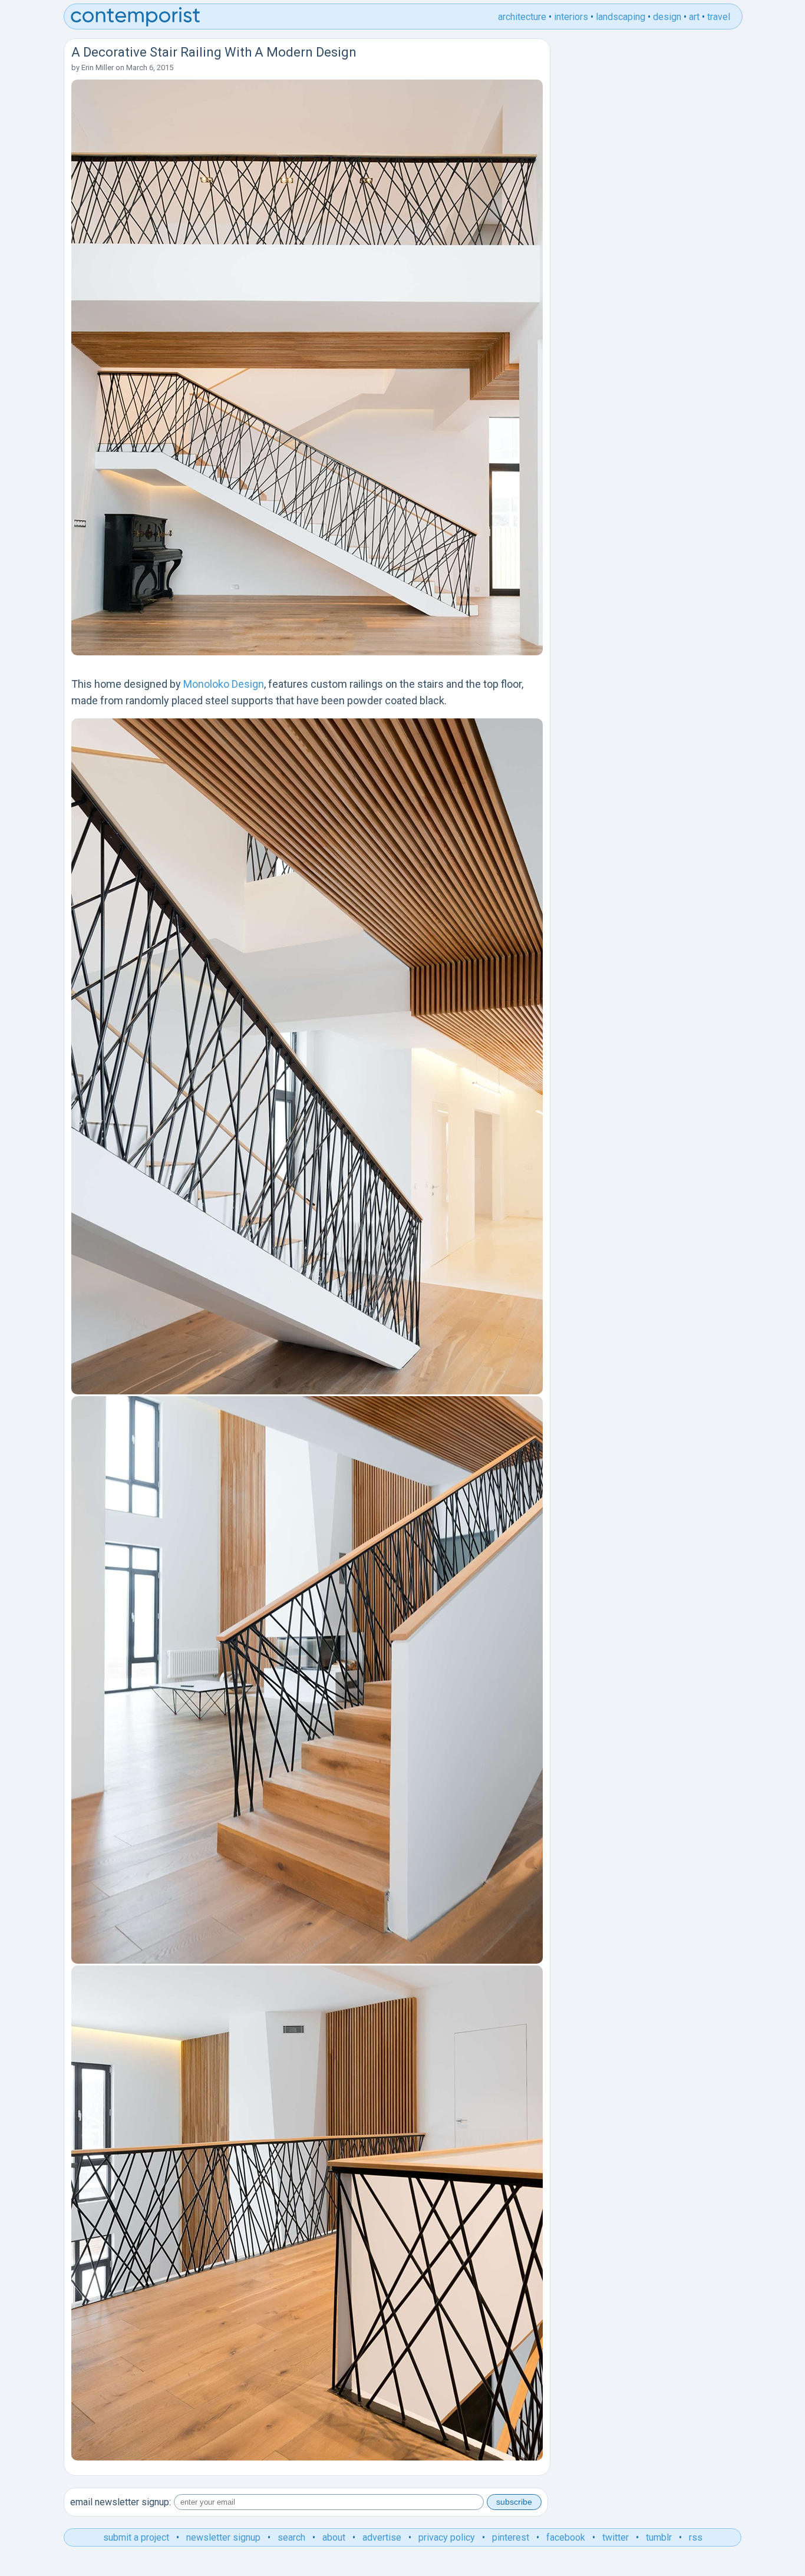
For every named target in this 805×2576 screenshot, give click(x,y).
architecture (522, 17)
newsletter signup (223, 2537)
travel (719, 17)
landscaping (621, 17)
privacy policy (447, 2537)
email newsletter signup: (121, 2502)
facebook (566, 2537)
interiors (571, 17)
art (694, 17)
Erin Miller (98, 67)
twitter (616, 2537)
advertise (382, 2537)
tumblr (659, 2537)
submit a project (136, 2537)
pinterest (511, 2537)
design (667, 17)
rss (696, 2537)
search (291, 2537)
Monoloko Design (224, 684)
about (334, 2537)
